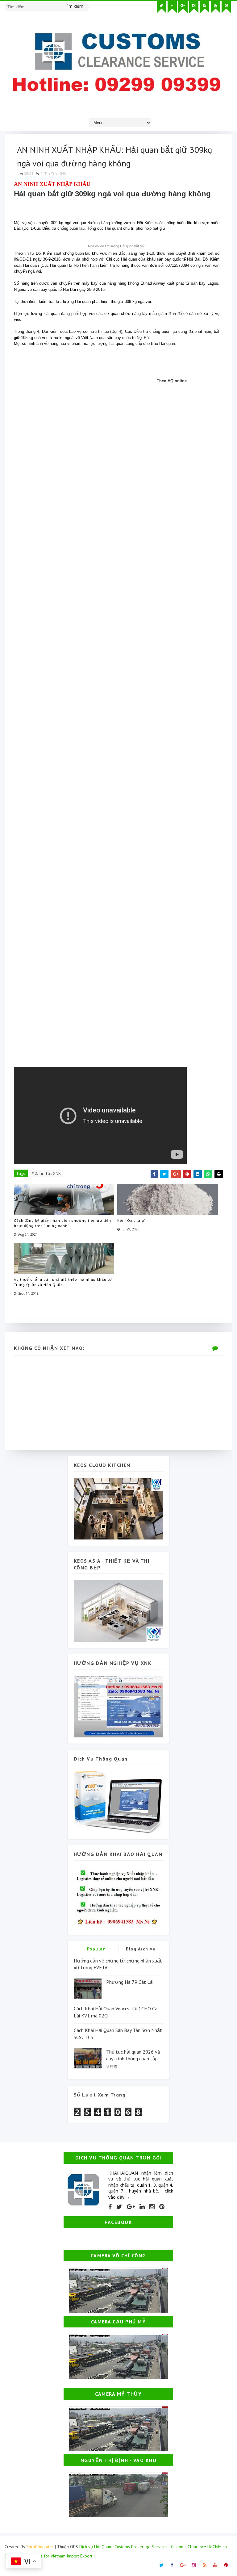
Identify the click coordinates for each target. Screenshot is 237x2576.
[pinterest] (226, 7)
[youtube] (215, 7)
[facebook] (172, 7)
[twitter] (161, 7)
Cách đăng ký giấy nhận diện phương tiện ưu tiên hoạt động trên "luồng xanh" (62, 1223)
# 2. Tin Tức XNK (46, 1173)
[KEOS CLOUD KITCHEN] (118, 1508)
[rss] (205, 7)
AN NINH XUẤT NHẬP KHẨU (52, 184)
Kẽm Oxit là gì (131, 1220)
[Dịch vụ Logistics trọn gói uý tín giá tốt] (118, 1706)
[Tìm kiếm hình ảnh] (86, 5)
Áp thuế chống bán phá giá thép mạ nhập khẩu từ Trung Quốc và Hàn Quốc (63, 1282)
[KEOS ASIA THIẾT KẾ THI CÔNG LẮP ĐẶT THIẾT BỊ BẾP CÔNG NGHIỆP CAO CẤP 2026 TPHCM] (118, 1610)
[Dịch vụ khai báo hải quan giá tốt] (118, 1801)
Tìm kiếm (74, 6)
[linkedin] (142, 2207)
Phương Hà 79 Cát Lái (130, 1982)
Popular (96, 1949)
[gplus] (183, 7)
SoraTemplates (40, 2547)
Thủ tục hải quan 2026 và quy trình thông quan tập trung (133, 2059)
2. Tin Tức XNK (53, 174)
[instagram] (194, 7)
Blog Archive (141, 1949)
